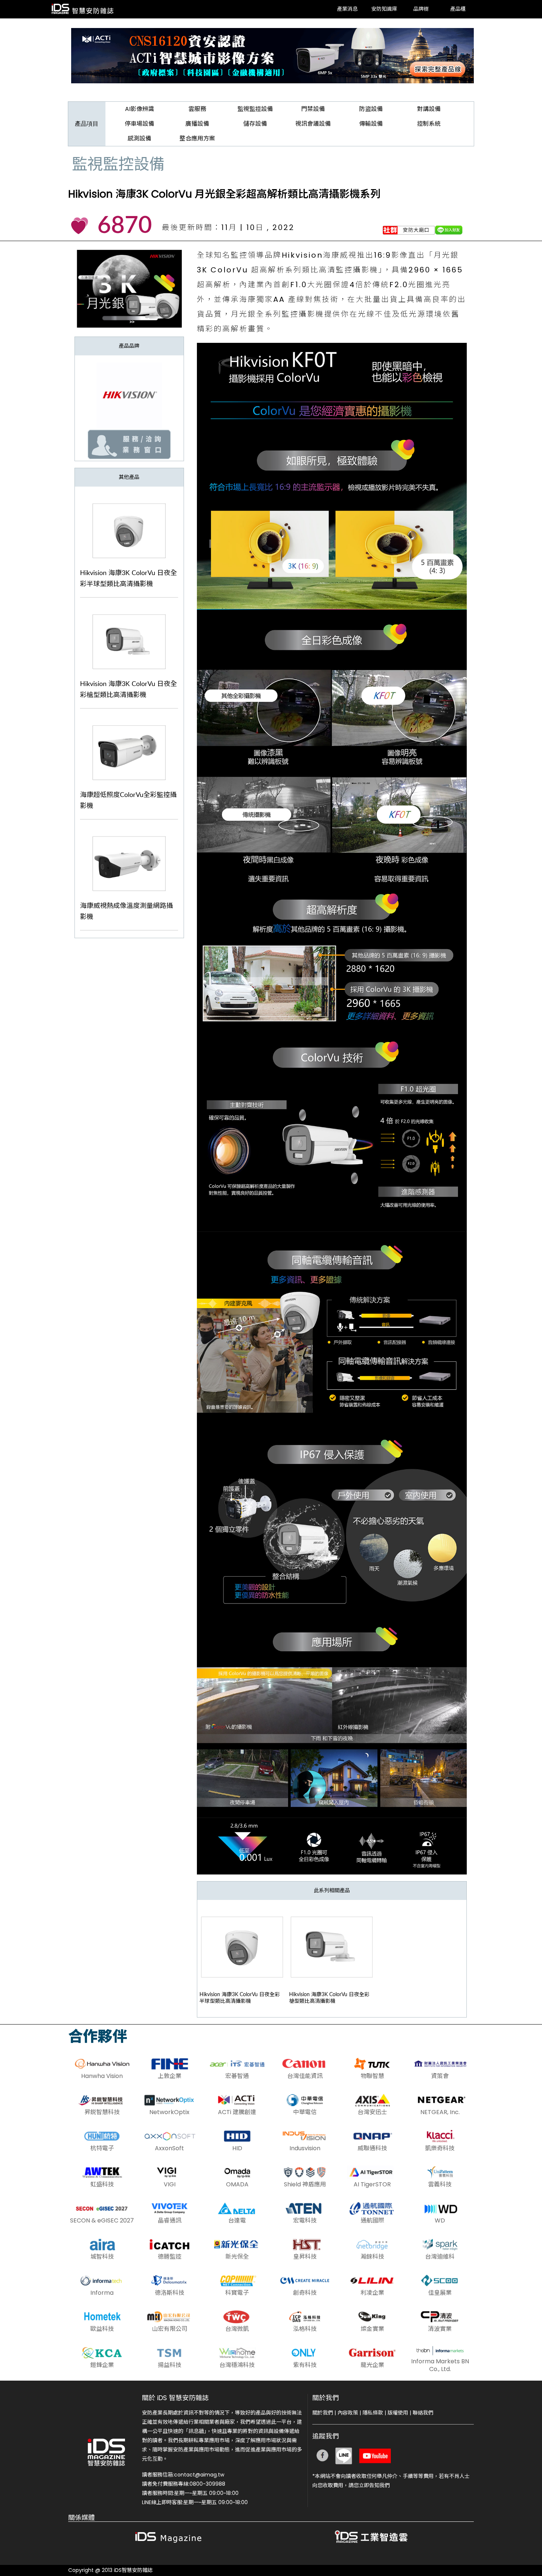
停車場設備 (139, 124)
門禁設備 (313, 109)
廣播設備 (197, 124)
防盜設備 (371, 109)
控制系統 (429, 124)
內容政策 (348, 2413)
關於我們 (323, 2413)
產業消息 (347, 9)
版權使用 (398, 2413)
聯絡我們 (423, 2413)
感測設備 (139, 138)
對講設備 (429, 109)
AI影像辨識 (140, 109)
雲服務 (197, 109)
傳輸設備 (371, 124)
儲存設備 (255, 124)
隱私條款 (373, 2413)
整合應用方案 (197, 138)
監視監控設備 (255, 109)
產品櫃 (458, 9)
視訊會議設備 (313, 124)
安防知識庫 (384, 9)
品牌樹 (421, 9)
